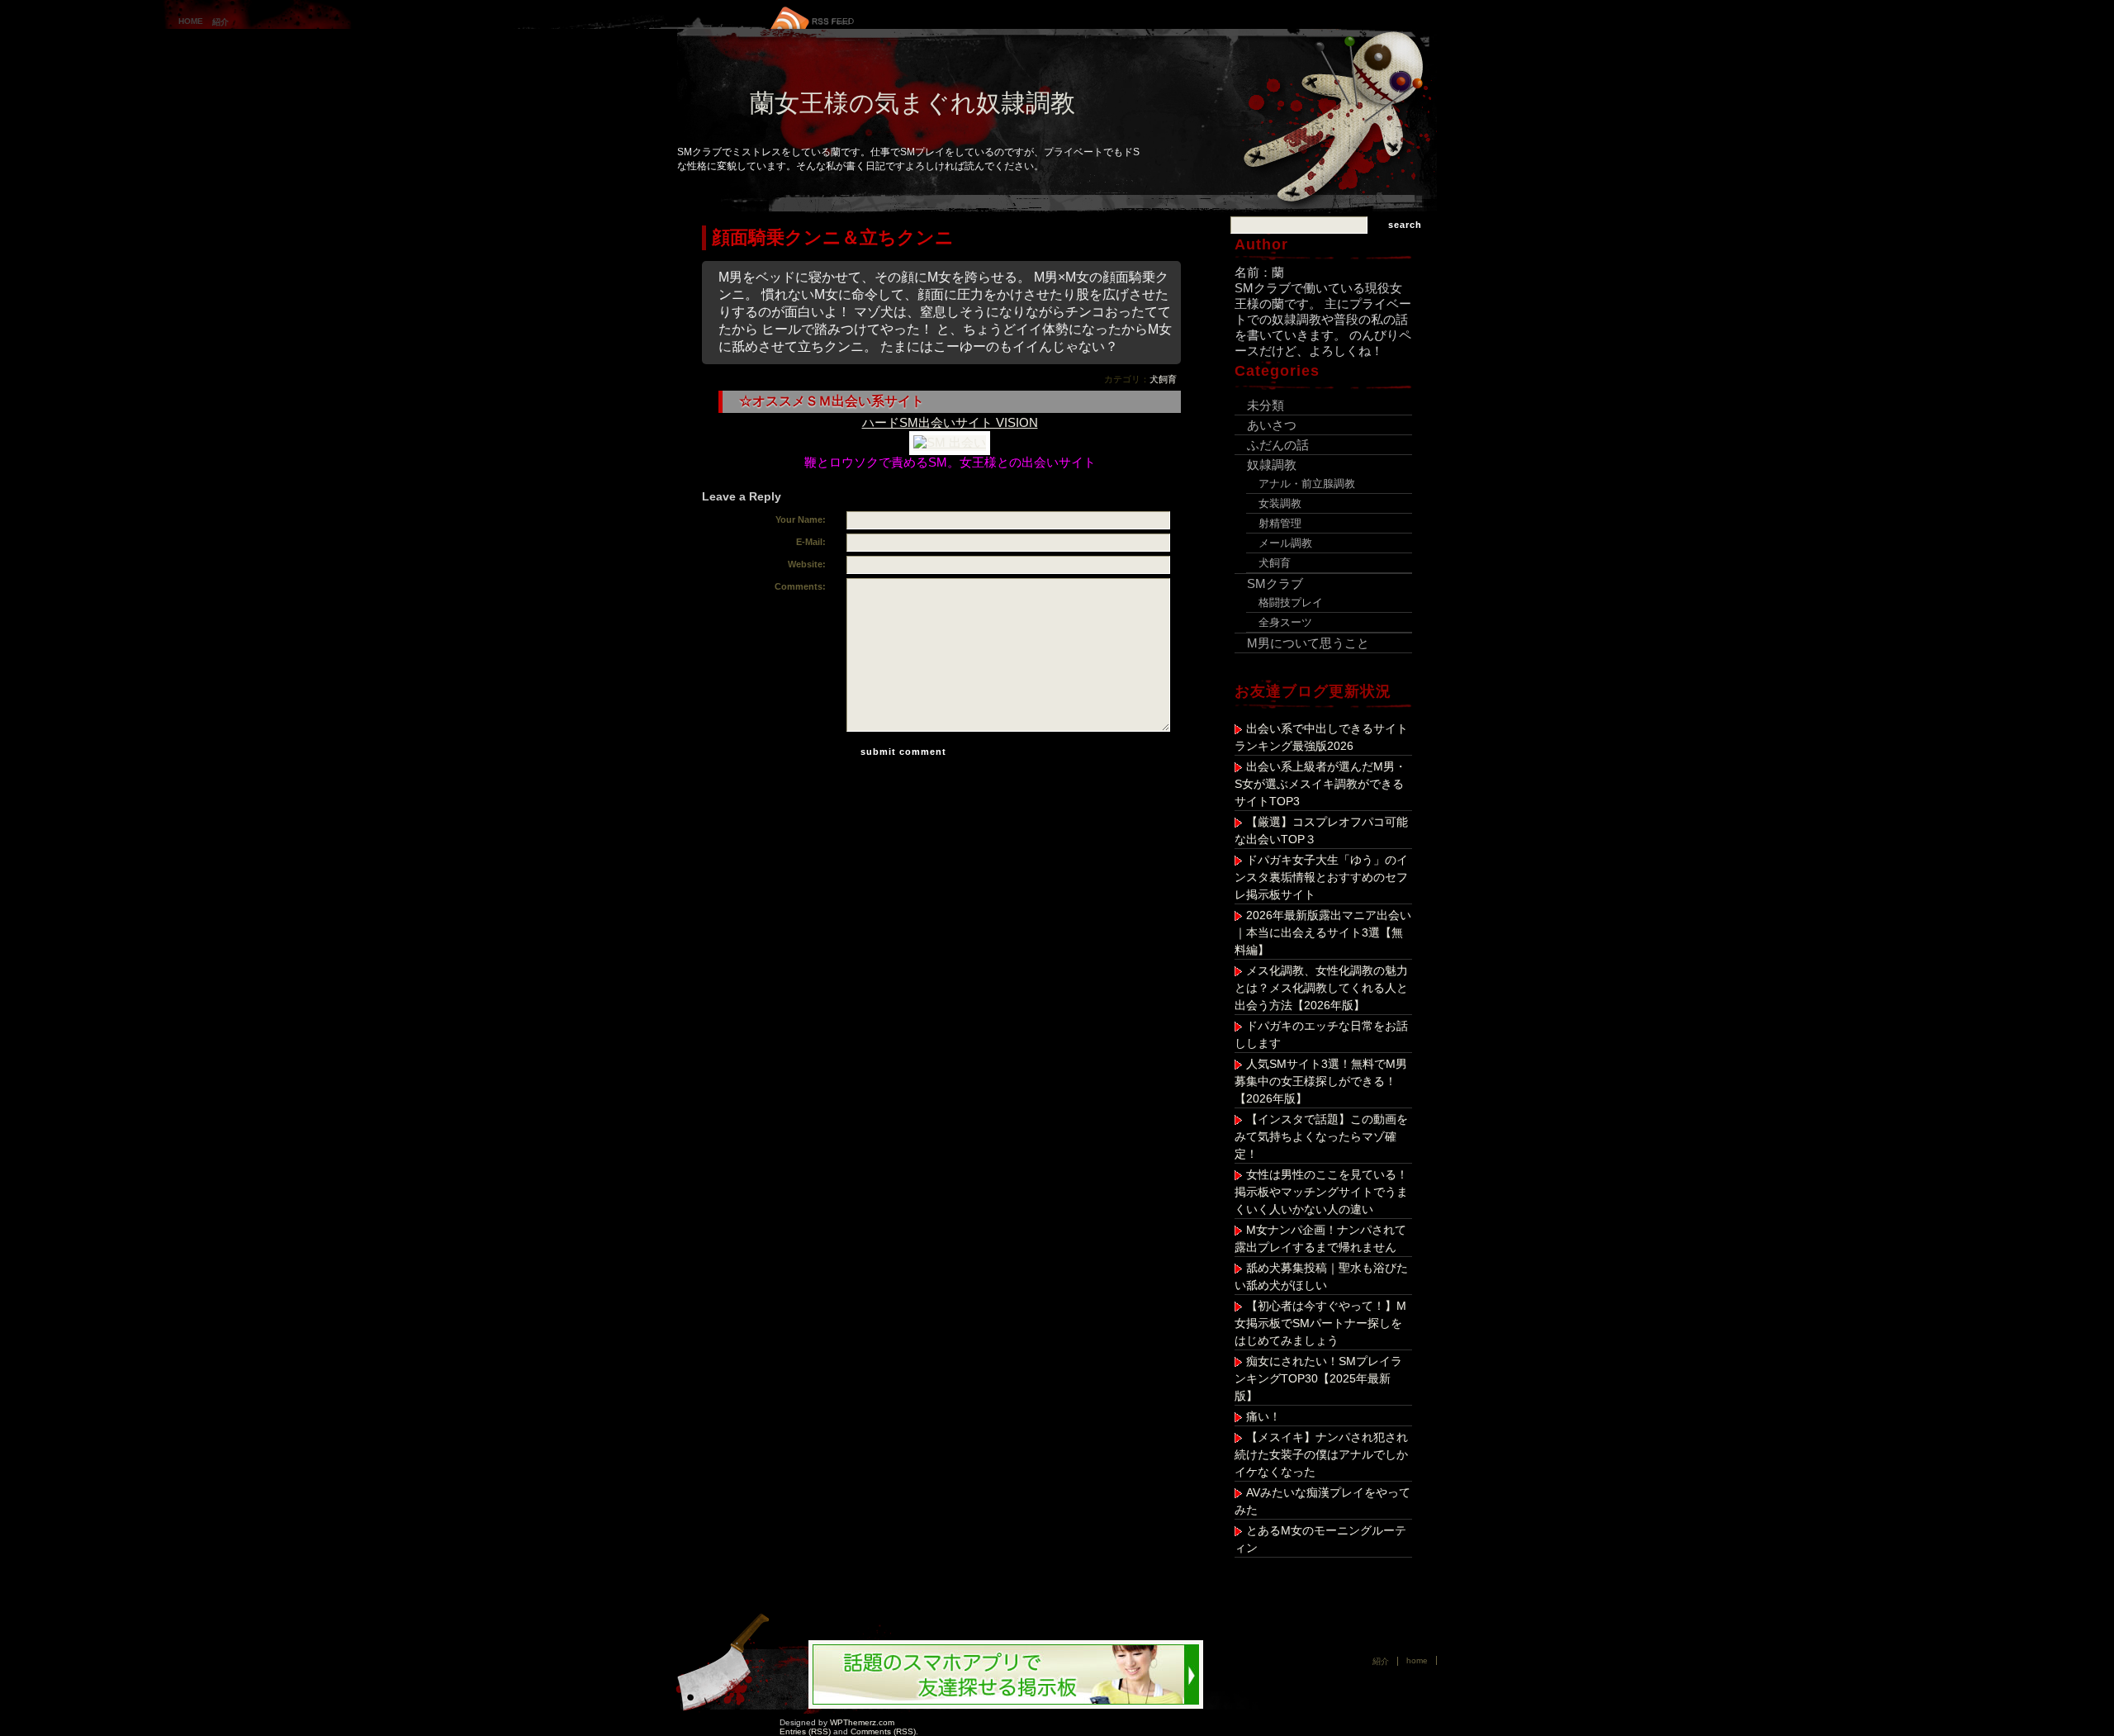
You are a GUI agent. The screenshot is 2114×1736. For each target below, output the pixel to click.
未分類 (1266, 405)
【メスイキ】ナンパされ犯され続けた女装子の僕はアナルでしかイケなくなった (1321, 1454)
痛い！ (1263, 1416)
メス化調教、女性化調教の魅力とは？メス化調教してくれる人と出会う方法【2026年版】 (1321, 988)
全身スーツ (1285, 622)
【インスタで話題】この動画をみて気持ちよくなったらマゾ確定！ (1321, 1136)
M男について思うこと (1308, 643)
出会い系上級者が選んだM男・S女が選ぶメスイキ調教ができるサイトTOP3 (1320, 784)
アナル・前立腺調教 (1307, 484)
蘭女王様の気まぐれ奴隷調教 (912, 103)
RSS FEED (833, 21)
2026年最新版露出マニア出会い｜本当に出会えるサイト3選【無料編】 (1323, 932)
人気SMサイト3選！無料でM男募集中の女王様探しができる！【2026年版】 (1321, 1081)
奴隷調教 (1272, 465)
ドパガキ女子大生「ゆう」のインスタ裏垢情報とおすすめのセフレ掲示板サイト (1321, 877)
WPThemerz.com (862, 1722)
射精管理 (1280, 523)
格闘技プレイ (1291, 602)
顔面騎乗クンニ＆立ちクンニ (833, 237)
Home (191, 21)
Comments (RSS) (883, 1731)
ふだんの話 (1278, 445)
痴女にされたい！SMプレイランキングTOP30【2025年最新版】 (1318, 1378)
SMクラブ (1275, 583)
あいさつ (1272, 425)
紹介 (220, 22)
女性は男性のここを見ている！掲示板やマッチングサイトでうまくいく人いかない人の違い (1321, 1192)
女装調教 (1280, 503)
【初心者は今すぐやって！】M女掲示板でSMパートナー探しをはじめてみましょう (1320, 1323)
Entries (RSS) (805, 1731)
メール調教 (1285, 543)
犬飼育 (1163, 379)
